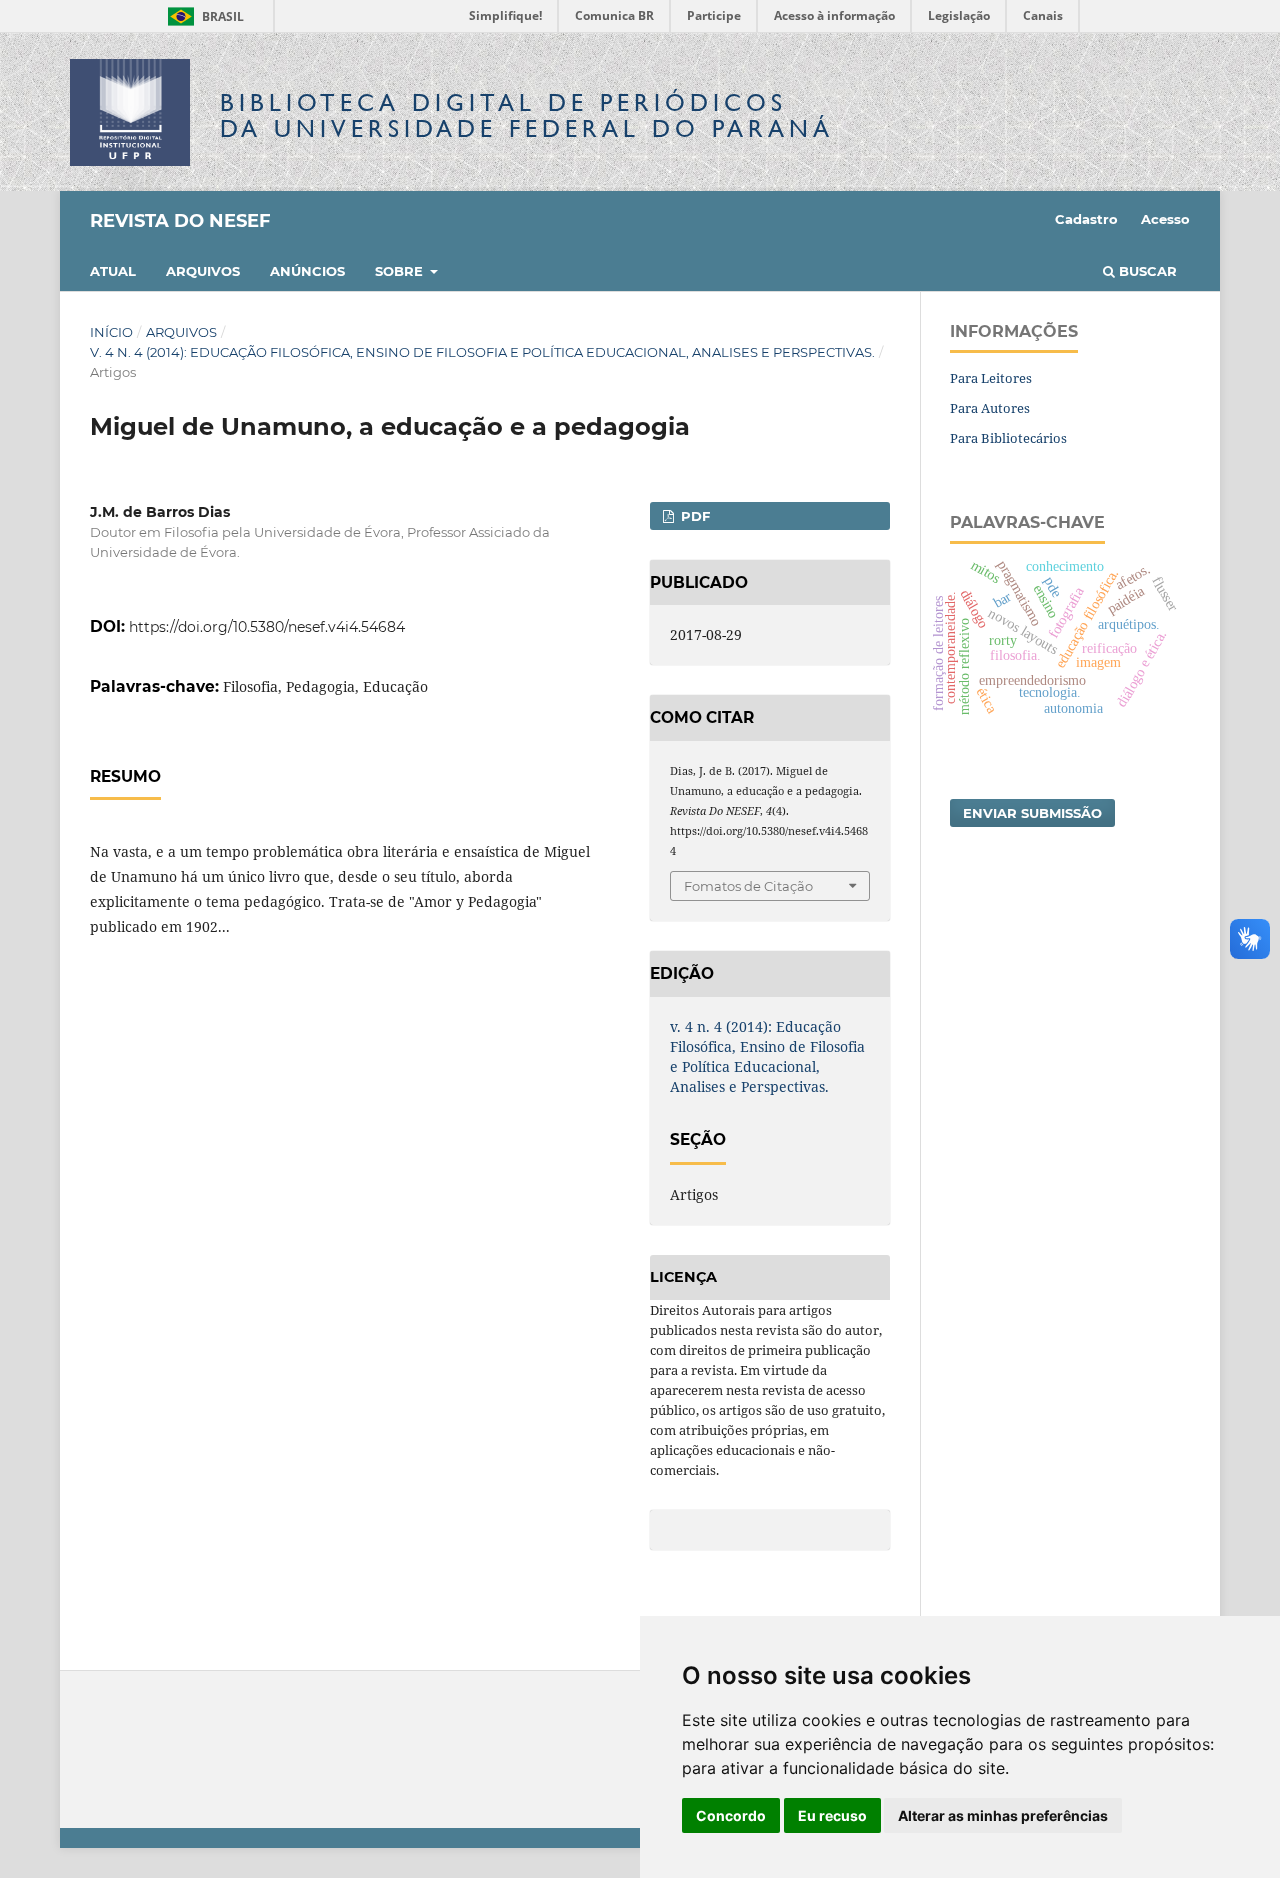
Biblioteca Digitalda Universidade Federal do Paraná (527, 115)
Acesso (1165, 219)
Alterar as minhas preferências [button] (1003, 1815)
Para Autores (990, 408)
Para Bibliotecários (1008, 438)
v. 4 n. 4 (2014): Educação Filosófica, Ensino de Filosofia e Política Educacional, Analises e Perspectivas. (482, 352)
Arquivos (203, 271)
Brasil (202, 16)
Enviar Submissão (1032, 813)
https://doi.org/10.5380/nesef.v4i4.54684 (267, 627)
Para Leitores (991, 378)
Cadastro (1086, 219)
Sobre (401, 271)
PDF (693, 516)
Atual (113, 271)
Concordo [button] (731, 1815)
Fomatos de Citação (748, 886)
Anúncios (307, 271)
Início (111, 332)
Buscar (1146, 271)
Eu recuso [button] (832, 1815)
